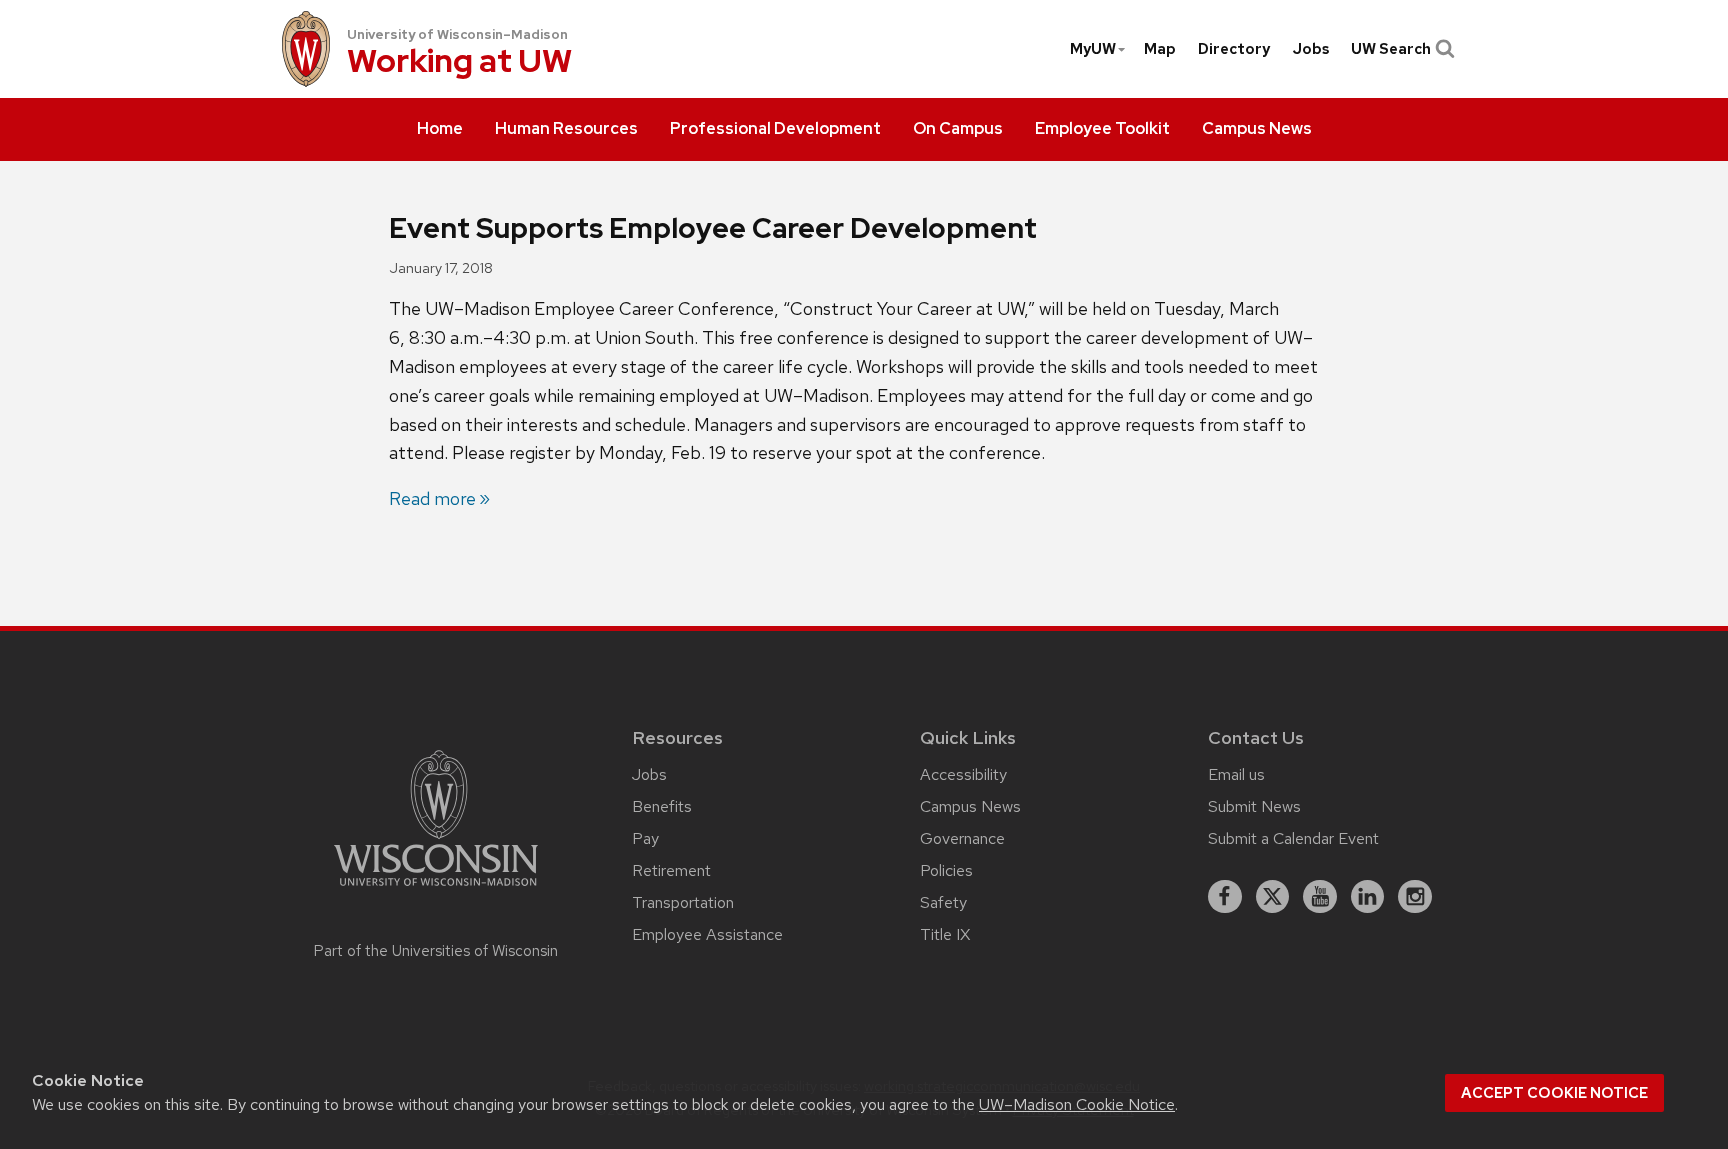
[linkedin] (1368, 897)
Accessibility (963, 774)
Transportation (683, 902)
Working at (459, 62)
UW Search (1391, 49)
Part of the (436, 951)
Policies (946, 870)
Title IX (945, 934)
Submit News (1254, 806)
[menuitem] (440, 130)
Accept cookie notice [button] (1554, 1093)
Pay (645, 838)
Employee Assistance (707, 934)
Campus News (970, 806)
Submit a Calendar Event (1293, 838)
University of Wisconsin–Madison (457, 34)
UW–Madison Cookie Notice (1077, 1104)
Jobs (1311, 49)
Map (1160, 49)
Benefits (662, 806)
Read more (432, 498)
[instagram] (1415, 897)
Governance (962, 838)
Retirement (671, 870)
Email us (1236, 774)
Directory (1234, 49)
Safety (943, 902)
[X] (1273, 897)
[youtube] (1320, 897)
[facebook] (1225, 897)
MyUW (1093, 49)
